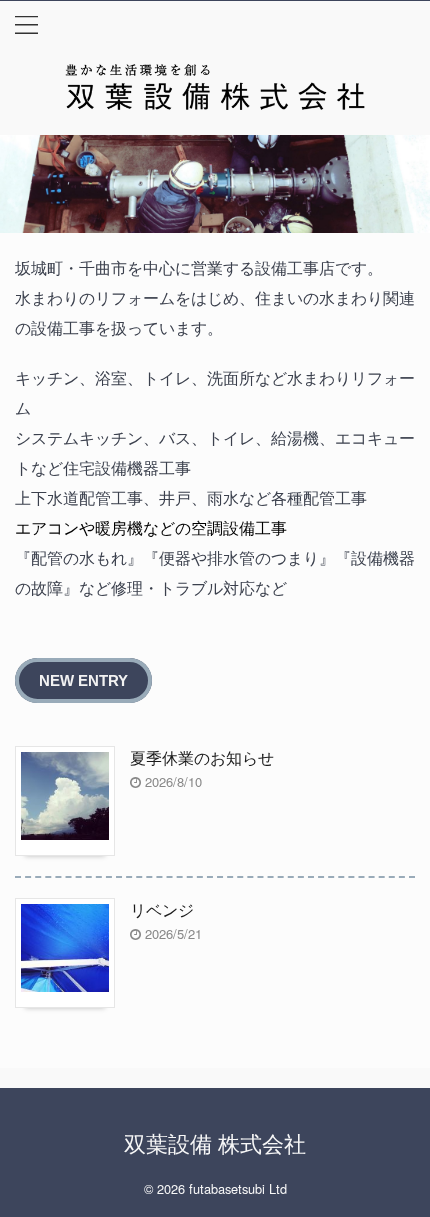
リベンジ (162, 909)
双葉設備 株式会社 (215, 1142)
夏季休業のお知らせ (202, 757)
